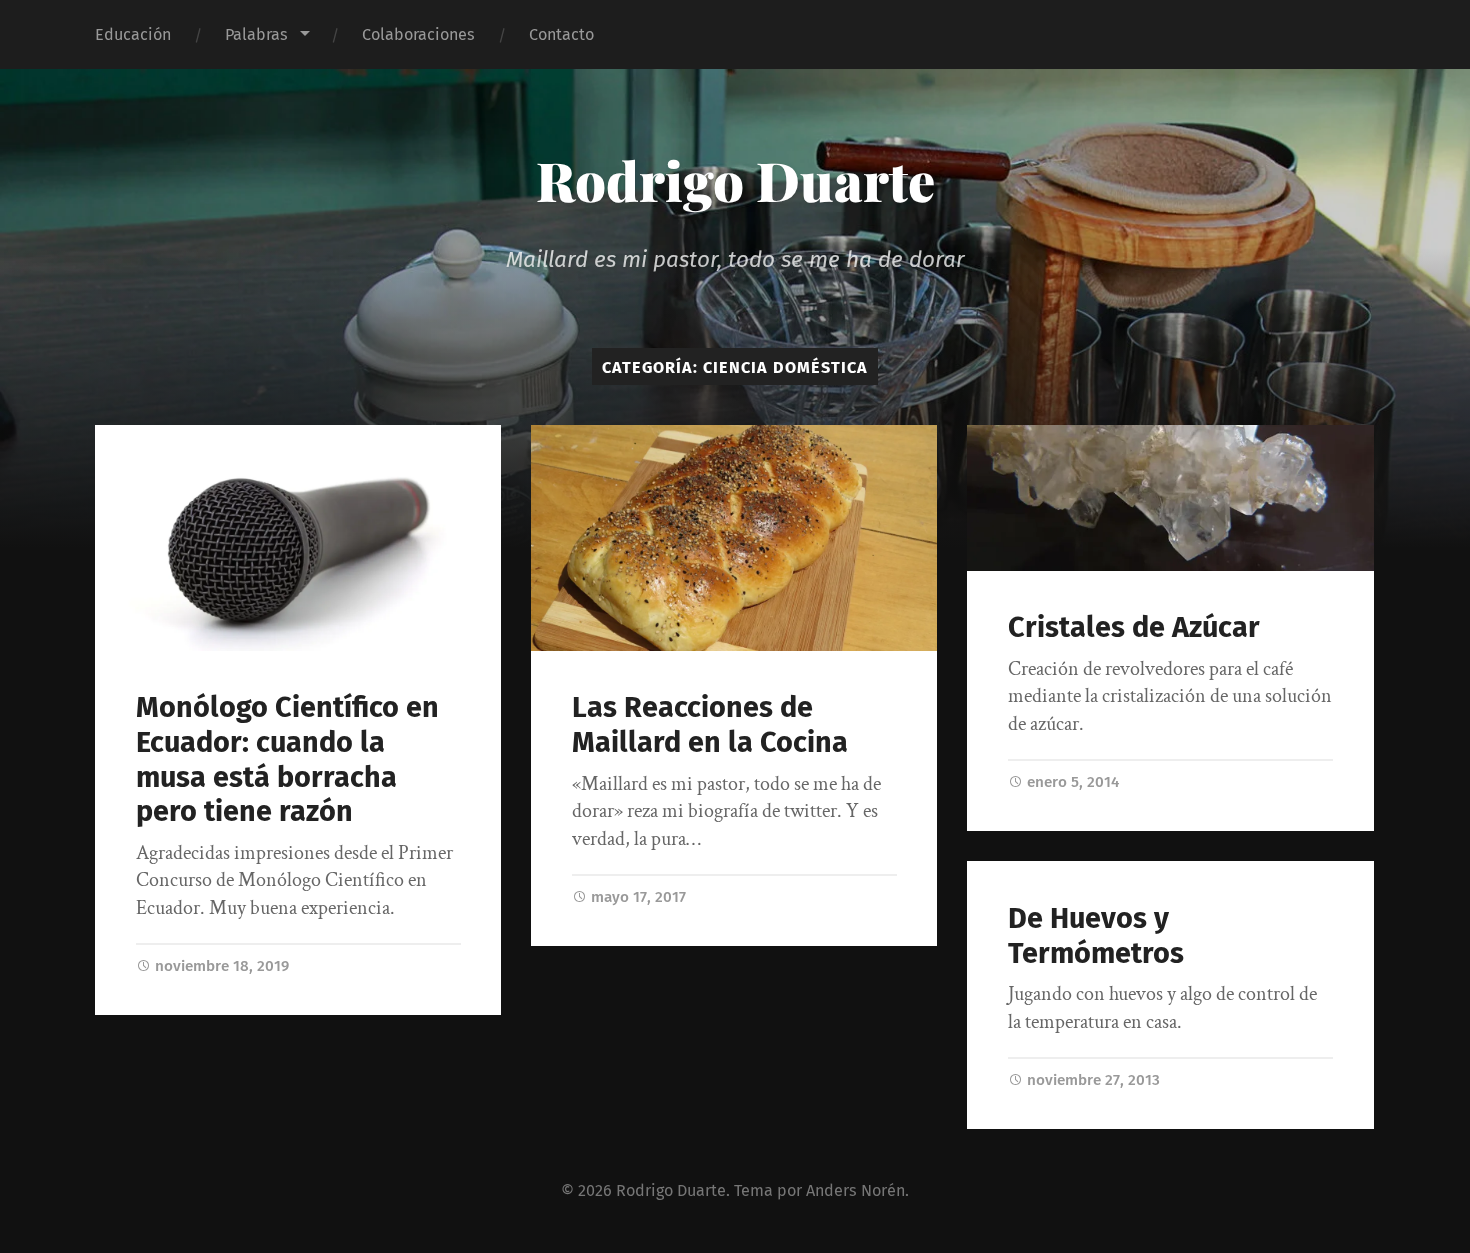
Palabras (256, 34)
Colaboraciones (418, 34)
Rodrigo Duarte (735, 180)
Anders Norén (855, 1190)
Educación (133, 34)
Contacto (561, 34)
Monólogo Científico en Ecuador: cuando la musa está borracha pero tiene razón (287, 759)
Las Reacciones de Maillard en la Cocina (710, 725)
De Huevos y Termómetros (1096, 936)
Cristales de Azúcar (1134, 627)
